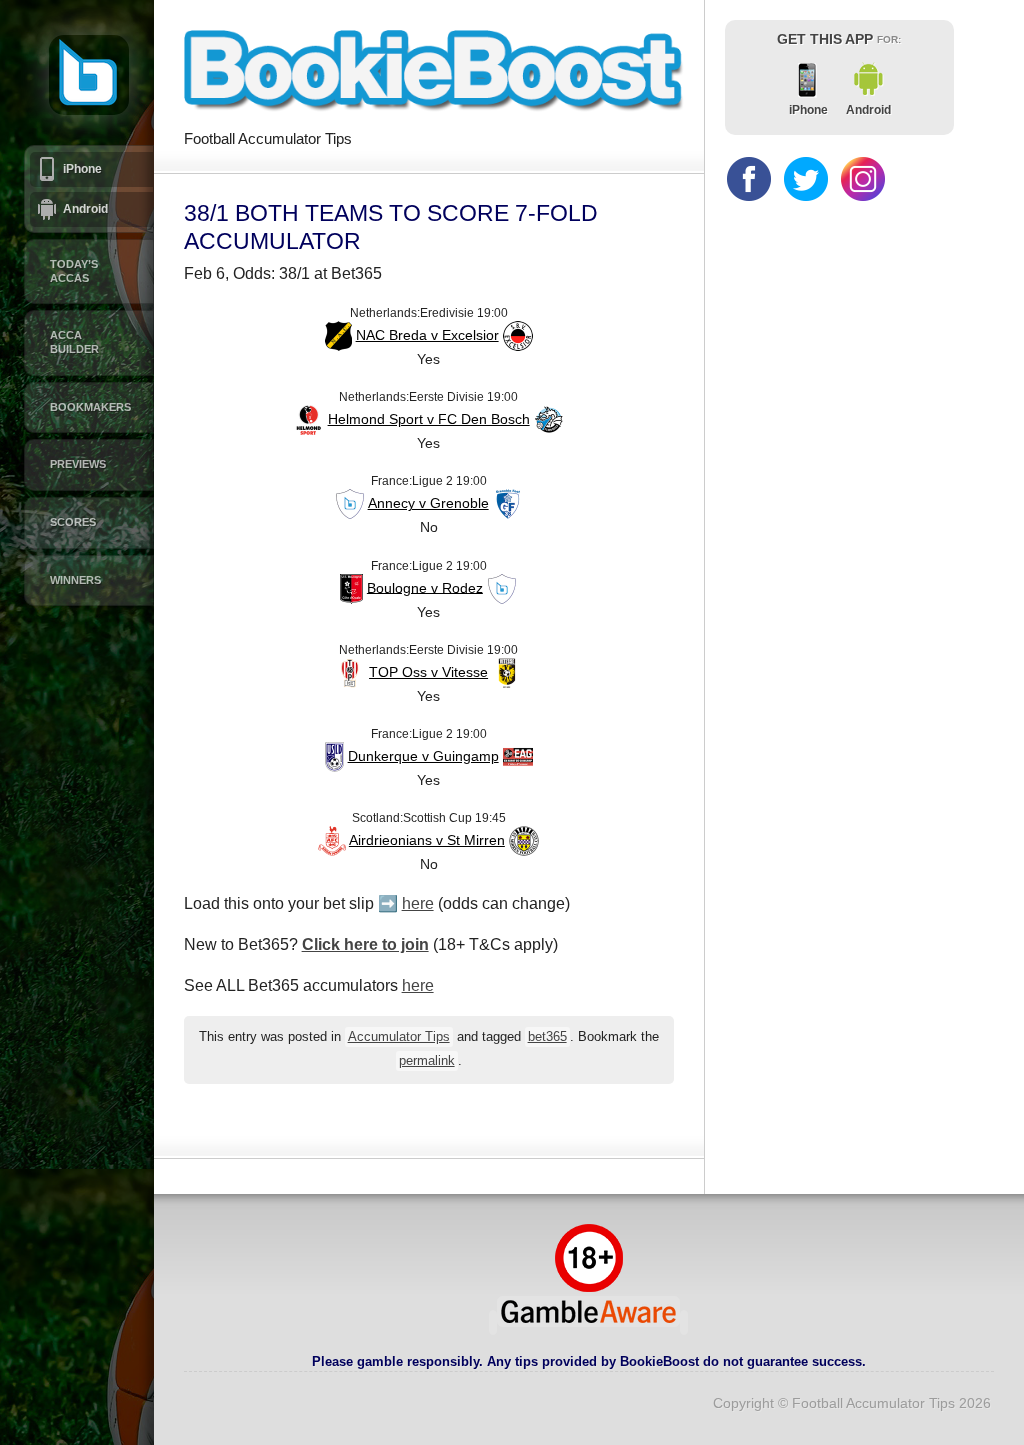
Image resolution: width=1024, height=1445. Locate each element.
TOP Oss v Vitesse (428, 672)
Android (85, 209)
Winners (75, 580)
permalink (427, 1061)
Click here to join (365, 944)
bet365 (547, 1037)
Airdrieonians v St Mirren (427, 840)
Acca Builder (74, 342)
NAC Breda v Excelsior (427, 335)
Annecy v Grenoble (428, 503)
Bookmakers (90, 407)
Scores (73, 522)
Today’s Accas (74, 271)
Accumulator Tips (399, 1037)
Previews (78, 464)
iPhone (82, 169)
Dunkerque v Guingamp (423, 756)
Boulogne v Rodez (425, 587)
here (418, 903)
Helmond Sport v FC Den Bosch (429, 419)
